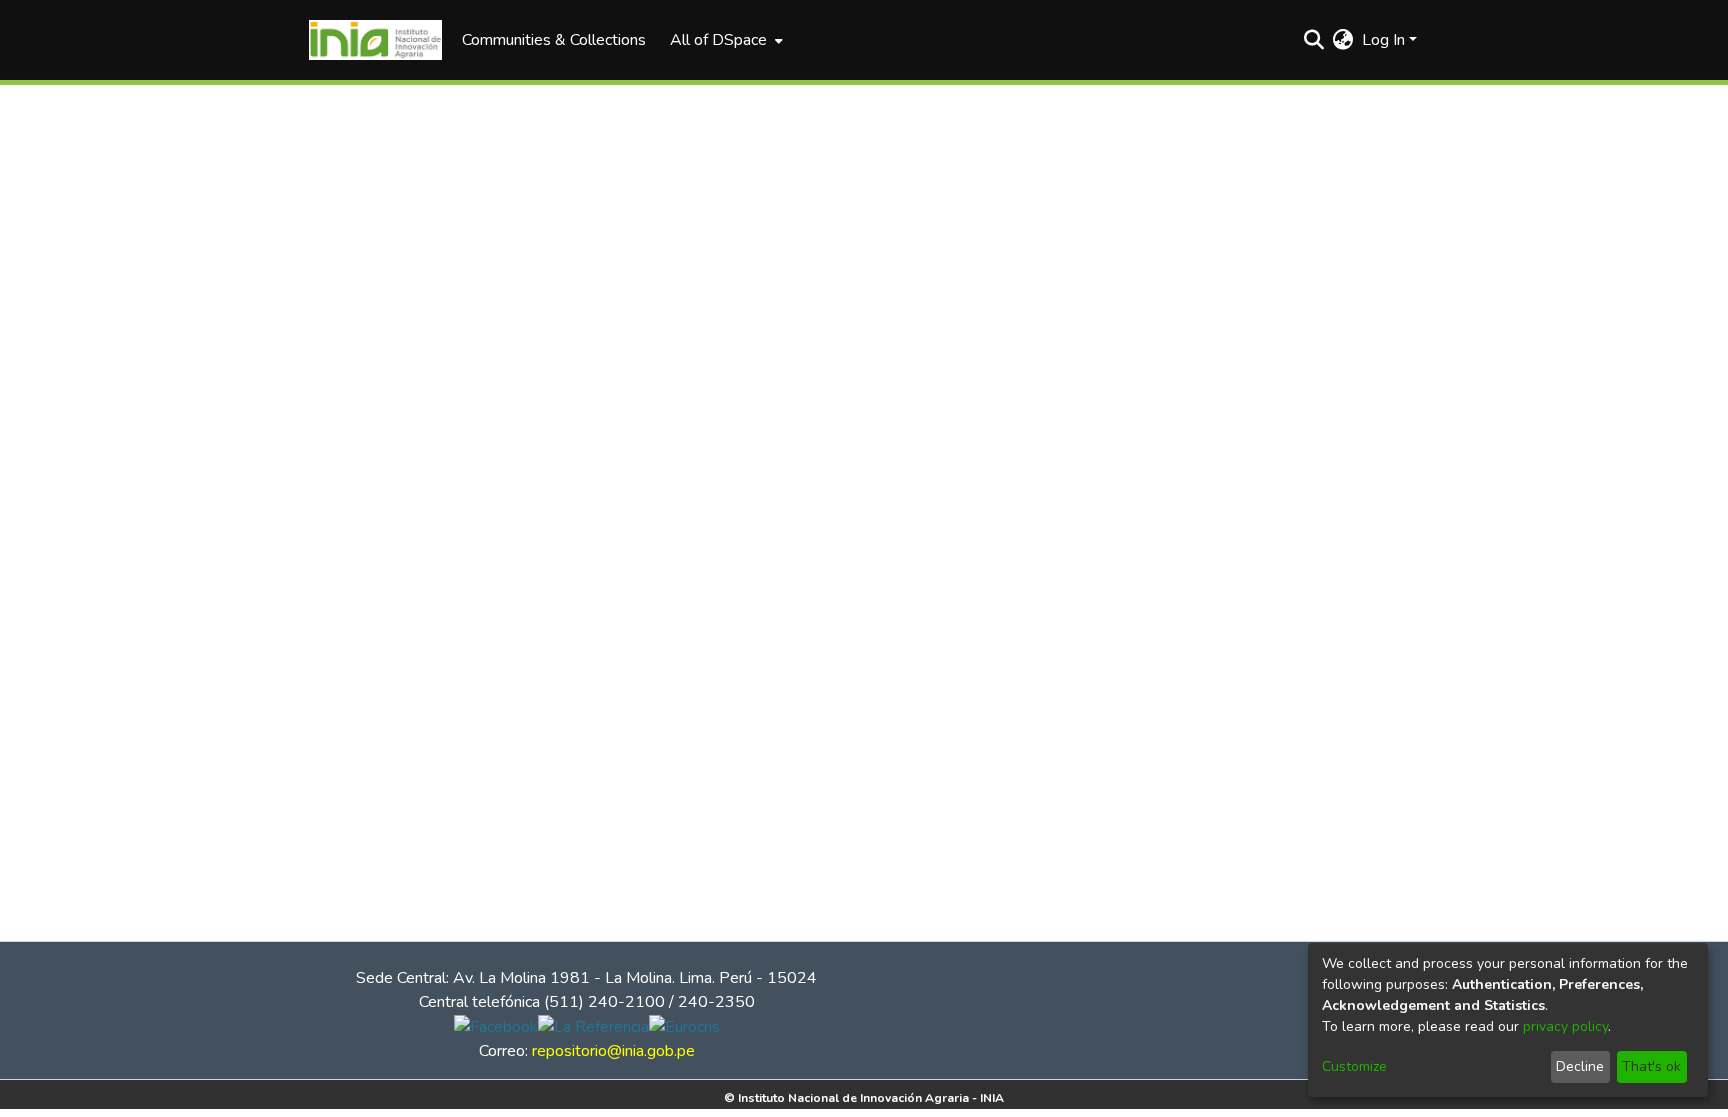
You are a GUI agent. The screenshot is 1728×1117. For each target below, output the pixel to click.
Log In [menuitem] (1383, 40)
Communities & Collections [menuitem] (554, 40)
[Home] (375, 40)
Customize (1354, 1066)
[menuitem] (724, 40)
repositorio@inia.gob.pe (613, 1051)
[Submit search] (1314, 40)
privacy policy (1565, 1026)
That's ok (1651, 1066)
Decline (1580, 1066)
